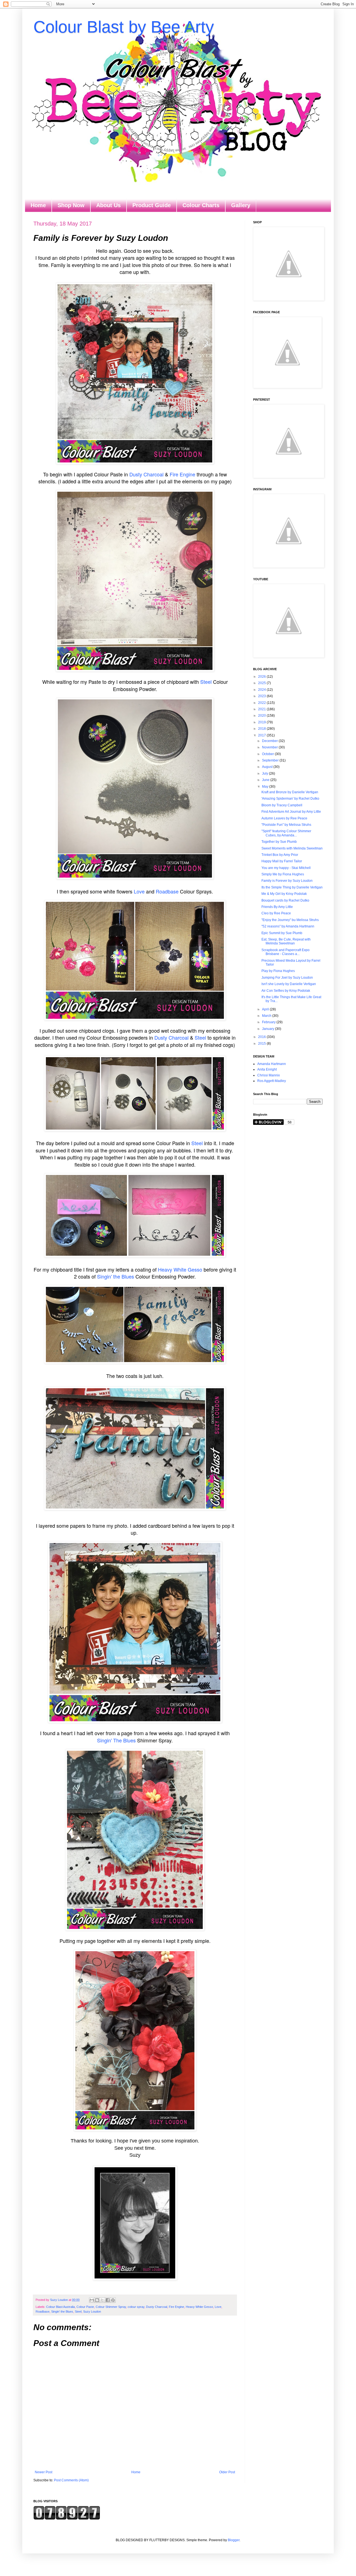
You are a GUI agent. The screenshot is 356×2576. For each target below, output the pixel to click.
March (267, 1016)
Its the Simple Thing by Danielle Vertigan (292, 887)
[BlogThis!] (97, 2300)
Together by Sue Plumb (279, 842)
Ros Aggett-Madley (272, 1081)
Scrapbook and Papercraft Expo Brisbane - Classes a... (285, 952)
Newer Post (44, 2472)
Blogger (234, 2540)
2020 (262, 716)
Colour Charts (201, 205)
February (269, 1022)
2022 (262, 703)
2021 (262, 709)
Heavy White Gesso (180, 1269)
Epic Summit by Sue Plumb (282, 933)
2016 (262, 1037)
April (266, 1009)
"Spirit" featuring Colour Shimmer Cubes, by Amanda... (286, 833)
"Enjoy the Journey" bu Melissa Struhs (290, 920)
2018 (262, 729)
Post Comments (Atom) (71, 2480)
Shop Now (71, 205)
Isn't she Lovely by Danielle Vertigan (289, 984)
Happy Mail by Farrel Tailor (282, 861)
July (265, 773)
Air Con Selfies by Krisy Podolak (286, 991)
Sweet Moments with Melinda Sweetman (292, 848)
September (271, 760)
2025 (262, 683)
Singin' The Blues (116, 1740)
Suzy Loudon (92, 2311)
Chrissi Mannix (269, 1075)
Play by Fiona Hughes (278, 971)
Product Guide (152, 205)
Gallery (241, 205)
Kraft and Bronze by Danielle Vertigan (290, 792)
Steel (205, 682)
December (270, 741)
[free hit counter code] (67, 2519)
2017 (262, 735)
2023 (262, 696)
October (268, 754)
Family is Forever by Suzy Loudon (287, 881)
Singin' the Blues (116, 1276)
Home (38, 205)
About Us (108, 205)
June (266, 780)
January (269, 1029)
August (268, 767)
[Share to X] (102, 2300)
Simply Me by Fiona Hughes (283, 874)
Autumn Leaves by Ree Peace (284, 818)
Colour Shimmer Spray (111, 2307)
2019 (262, 722)
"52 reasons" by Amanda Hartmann (288, 926)
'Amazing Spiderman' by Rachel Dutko (290, 799)
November (270, 747)
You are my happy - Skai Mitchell (286, 868)
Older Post (227, 2472)
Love (139, 891)
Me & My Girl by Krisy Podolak (284, 894)
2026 (262, 677)
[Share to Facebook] (108, 2300)
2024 (262, 690)
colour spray (136, 2307)
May (266, 787)
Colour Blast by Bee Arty (124, 27)
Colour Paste (85, 2307)
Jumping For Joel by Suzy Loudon (287, 978)
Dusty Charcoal (146, 474)
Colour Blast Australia (60, 2307)
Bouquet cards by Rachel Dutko (285, 900)
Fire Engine (182, 474)
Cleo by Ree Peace (276, 913)
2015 (262, 1044)
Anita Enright (267, 1069)
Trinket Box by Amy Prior (280, 855)
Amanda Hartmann (272, 1064)
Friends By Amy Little (277, 907)
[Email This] (92, 2300)
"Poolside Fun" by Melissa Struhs (286, 825)
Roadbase (167, 891)
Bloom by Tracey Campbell (282, 805)
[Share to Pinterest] (113, 2300)
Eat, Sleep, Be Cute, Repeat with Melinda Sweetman (286, 941)
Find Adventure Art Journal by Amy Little (291, 812)
